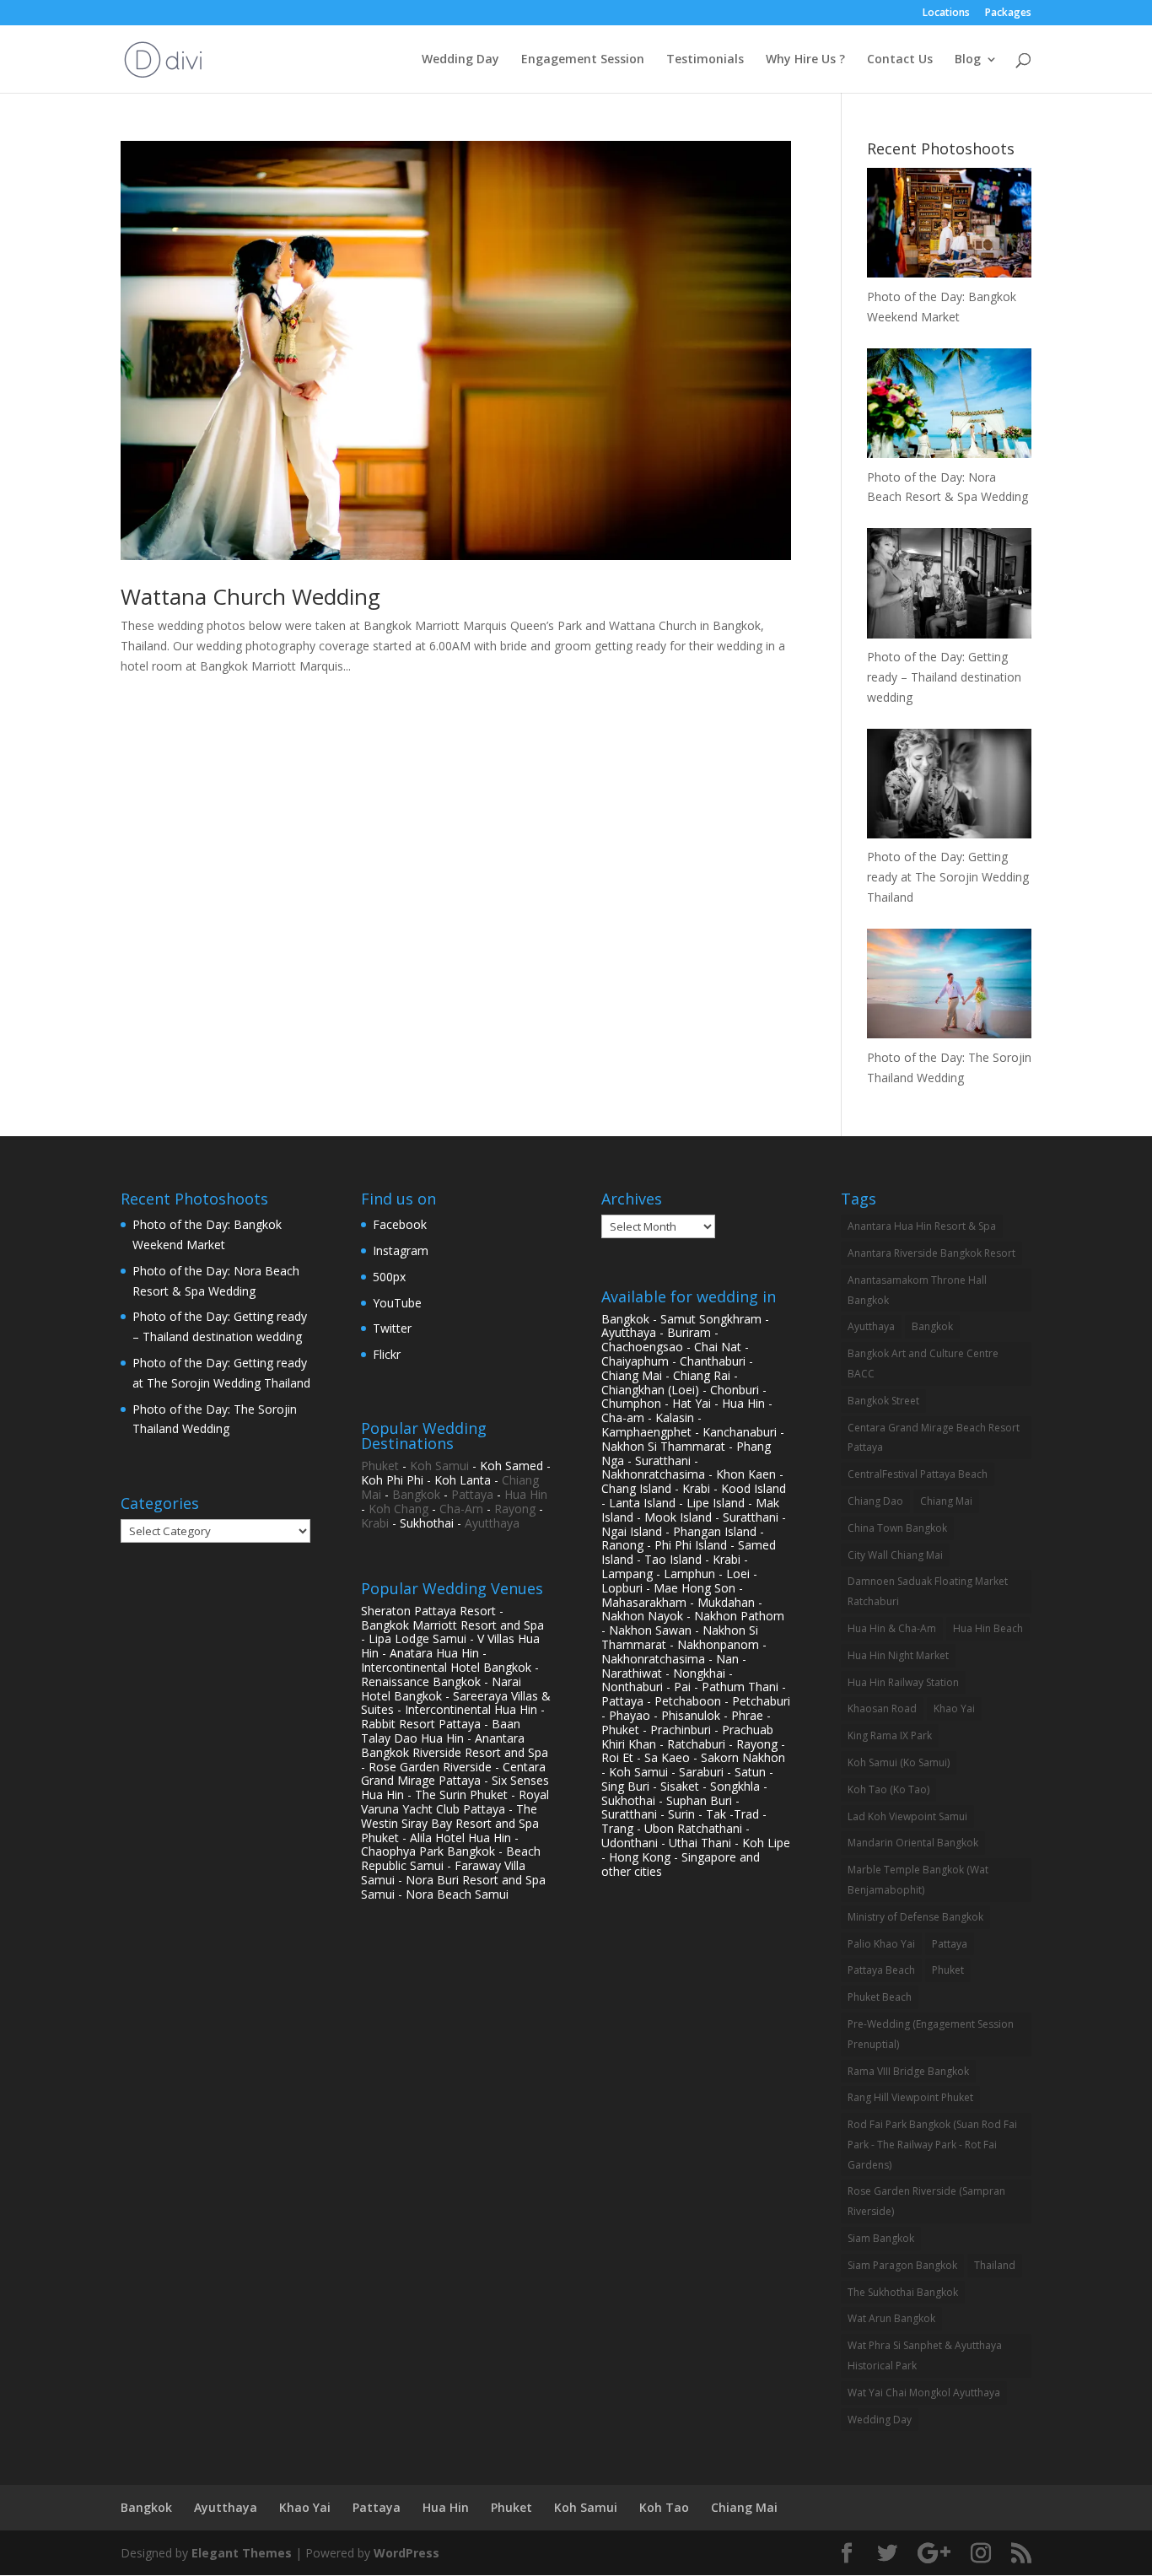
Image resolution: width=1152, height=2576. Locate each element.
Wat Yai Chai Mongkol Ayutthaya (924, 2393)
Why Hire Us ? (805, 60)
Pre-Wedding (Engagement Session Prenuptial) (931, 2034)
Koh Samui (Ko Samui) (899, 1762)
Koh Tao (664, 2507)
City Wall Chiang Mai (895, 1555)
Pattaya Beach (881, 1970)
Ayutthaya (492, 1523)
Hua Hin (526, 1494)
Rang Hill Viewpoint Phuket (910, 2097)
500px (389, 1277)
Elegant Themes (242, 2553)
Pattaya (472, 1494)
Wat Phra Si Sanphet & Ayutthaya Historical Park (925, 2355)
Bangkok (416, 1494)
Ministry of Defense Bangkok (915, 1917)
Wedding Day (460, 60)
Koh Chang (398, 1509)
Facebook (400, 1224)
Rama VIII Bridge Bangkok (908, 2071)
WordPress (406, 2553)
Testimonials (705, 60)
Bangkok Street (883, 1401)
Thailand (995, 2265)
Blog (968, 60)
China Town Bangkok (897, 1528)
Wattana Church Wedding (250, 596)
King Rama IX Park (890, 1735)
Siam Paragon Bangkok (902, 2265)
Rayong (515, 1509)
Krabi (375, 1523)
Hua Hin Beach (988, 1628)
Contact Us (900, 60)
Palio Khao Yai (881, 1944)
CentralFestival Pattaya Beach (918, 1474)
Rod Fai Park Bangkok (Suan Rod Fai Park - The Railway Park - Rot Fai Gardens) (932, 2145)
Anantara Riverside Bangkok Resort (931, 1253)
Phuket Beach (880, 1997)
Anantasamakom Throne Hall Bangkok (917, 1290)
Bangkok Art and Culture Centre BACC (923, 1363)
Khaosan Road (882, 1708)
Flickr (387, 1354)
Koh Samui (439, 1466)
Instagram (401, 1250)
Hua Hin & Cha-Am (892, 1628)
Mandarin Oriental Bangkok (913, 1843)
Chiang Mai (946, 1501)
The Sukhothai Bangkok (903, 2292)
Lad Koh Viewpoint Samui (907, 1816)
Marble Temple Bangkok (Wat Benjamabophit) (918, 1880)
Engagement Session (583, 60)
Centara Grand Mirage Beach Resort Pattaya (934, 1438)
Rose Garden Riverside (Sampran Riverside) (926, 2201)
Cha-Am (461, 1509)
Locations (946, 13)
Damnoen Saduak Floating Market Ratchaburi (928, 1591)
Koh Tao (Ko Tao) (888, 1789)
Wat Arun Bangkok (891, 2318)
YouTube (397, 1303)
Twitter (392, 1328)
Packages (1008, 13)
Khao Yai (954, 1708)
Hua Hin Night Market (898, 1655)
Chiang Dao (875, 1501)
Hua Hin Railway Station (903, 1682)
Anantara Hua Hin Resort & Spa (922, 1226)
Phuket (380, 1466)
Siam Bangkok (881, 2238)
